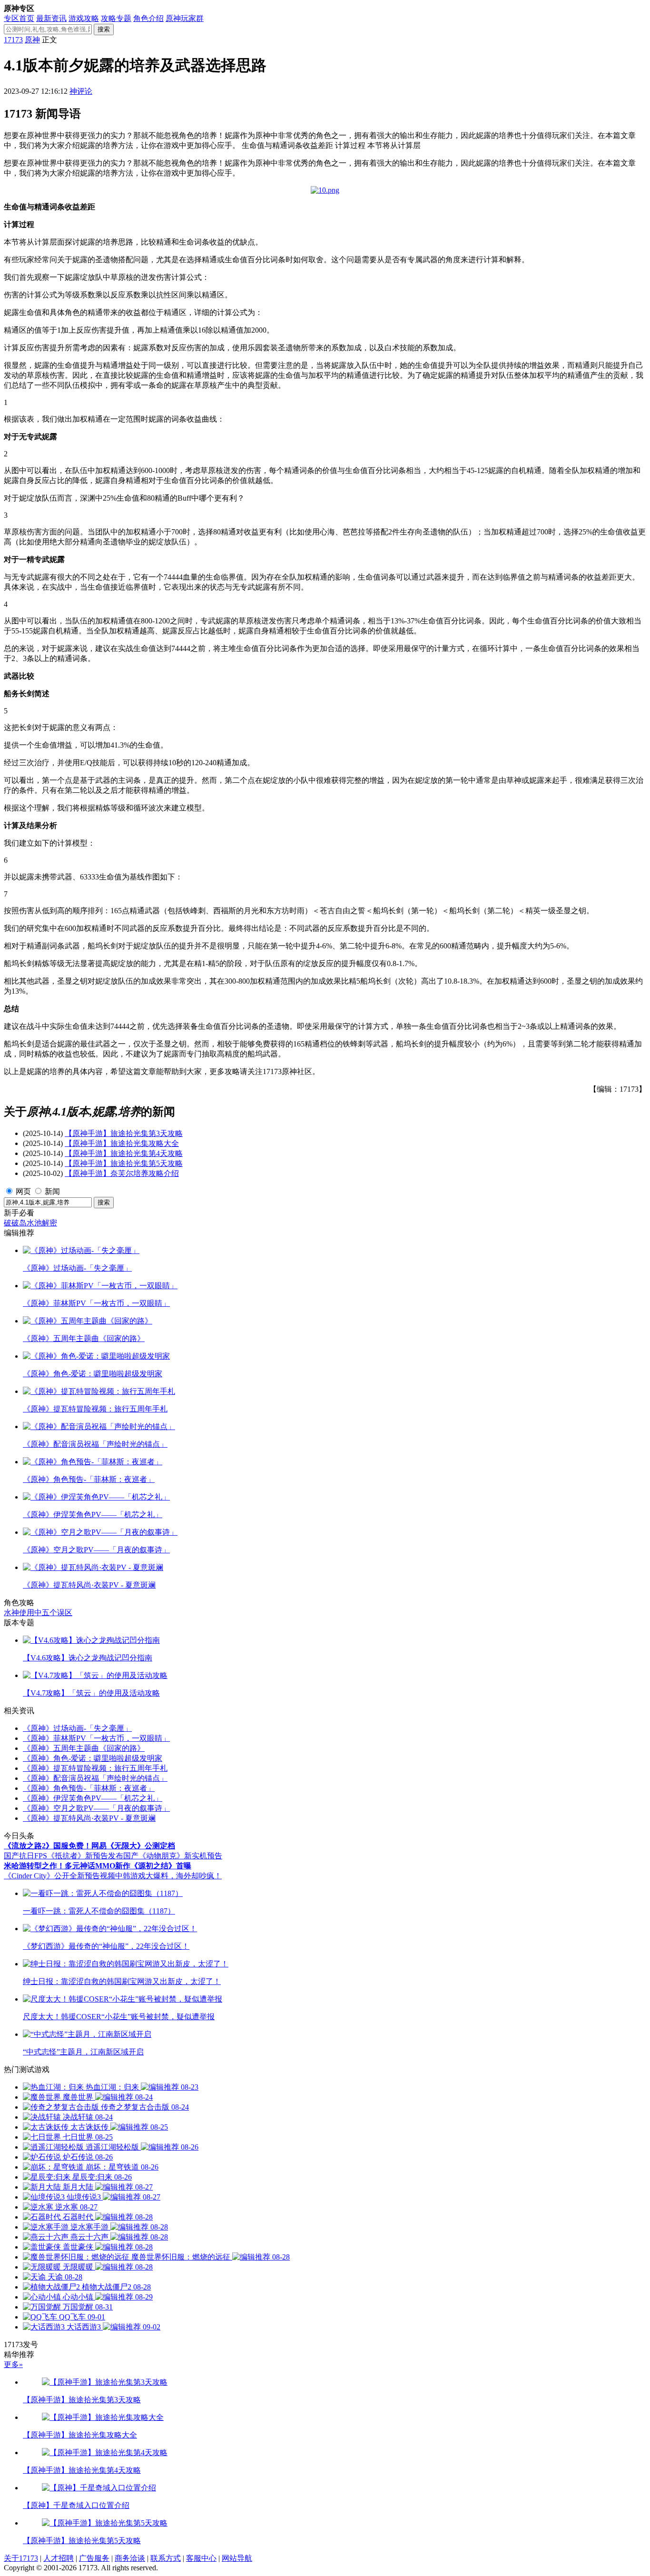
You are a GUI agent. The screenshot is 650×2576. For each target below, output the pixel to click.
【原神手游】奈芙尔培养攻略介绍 (122, 1173)
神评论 (81, 91)
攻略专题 (116, 18)
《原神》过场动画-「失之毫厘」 (77, 1728)
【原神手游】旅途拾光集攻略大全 (122, 1143)
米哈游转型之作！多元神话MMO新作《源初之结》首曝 (98, 1866)
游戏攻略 (84, 18)
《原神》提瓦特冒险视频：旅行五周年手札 (95, 1768)
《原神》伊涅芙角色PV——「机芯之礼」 (93, 1798)
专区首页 (19, 18)
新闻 (52, 1191)
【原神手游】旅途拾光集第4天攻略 (124, 1153)
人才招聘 (59, 2558)
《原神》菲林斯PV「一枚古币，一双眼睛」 (96, 1738)
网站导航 (237, 2558)
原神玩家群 (185, 18)
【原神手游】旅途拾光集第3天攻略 (124, 1133)
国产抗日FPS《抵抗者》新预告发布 (64, 1856)
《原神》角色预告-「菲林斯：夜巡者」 (89, 1788)
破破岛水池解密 (30, 1223)
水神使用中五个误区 (38, 1613)
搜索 (104, 29)
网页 (23, 1191)
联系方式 (166, 2558)
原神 (32, 40)
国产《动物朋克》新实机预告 (173, 1856)
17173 (13, 40)
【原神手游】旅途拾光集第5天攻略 (124, 1163)
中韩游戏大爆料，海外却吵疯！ (168, 1876)
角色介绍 (148, 18)
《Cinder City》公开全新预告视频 (59, 1876)
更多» (13, 2364)
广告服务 (94, 2558)
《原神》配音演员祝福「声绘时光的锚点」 (95, 1778)
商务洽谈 (130, 2558)
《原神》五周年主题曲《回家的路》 (84, 1748)
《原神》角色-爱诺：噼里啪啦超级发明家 (93, 1758)
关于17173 (21, 2558)
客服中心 (201, 2558)
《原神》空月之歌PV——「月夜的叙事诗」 (96, 1808)
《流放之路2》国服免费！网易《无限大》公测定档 (89, 1846)
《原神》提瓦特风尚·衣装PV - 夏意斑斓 (89, 1818)
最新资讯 (51, 18)
